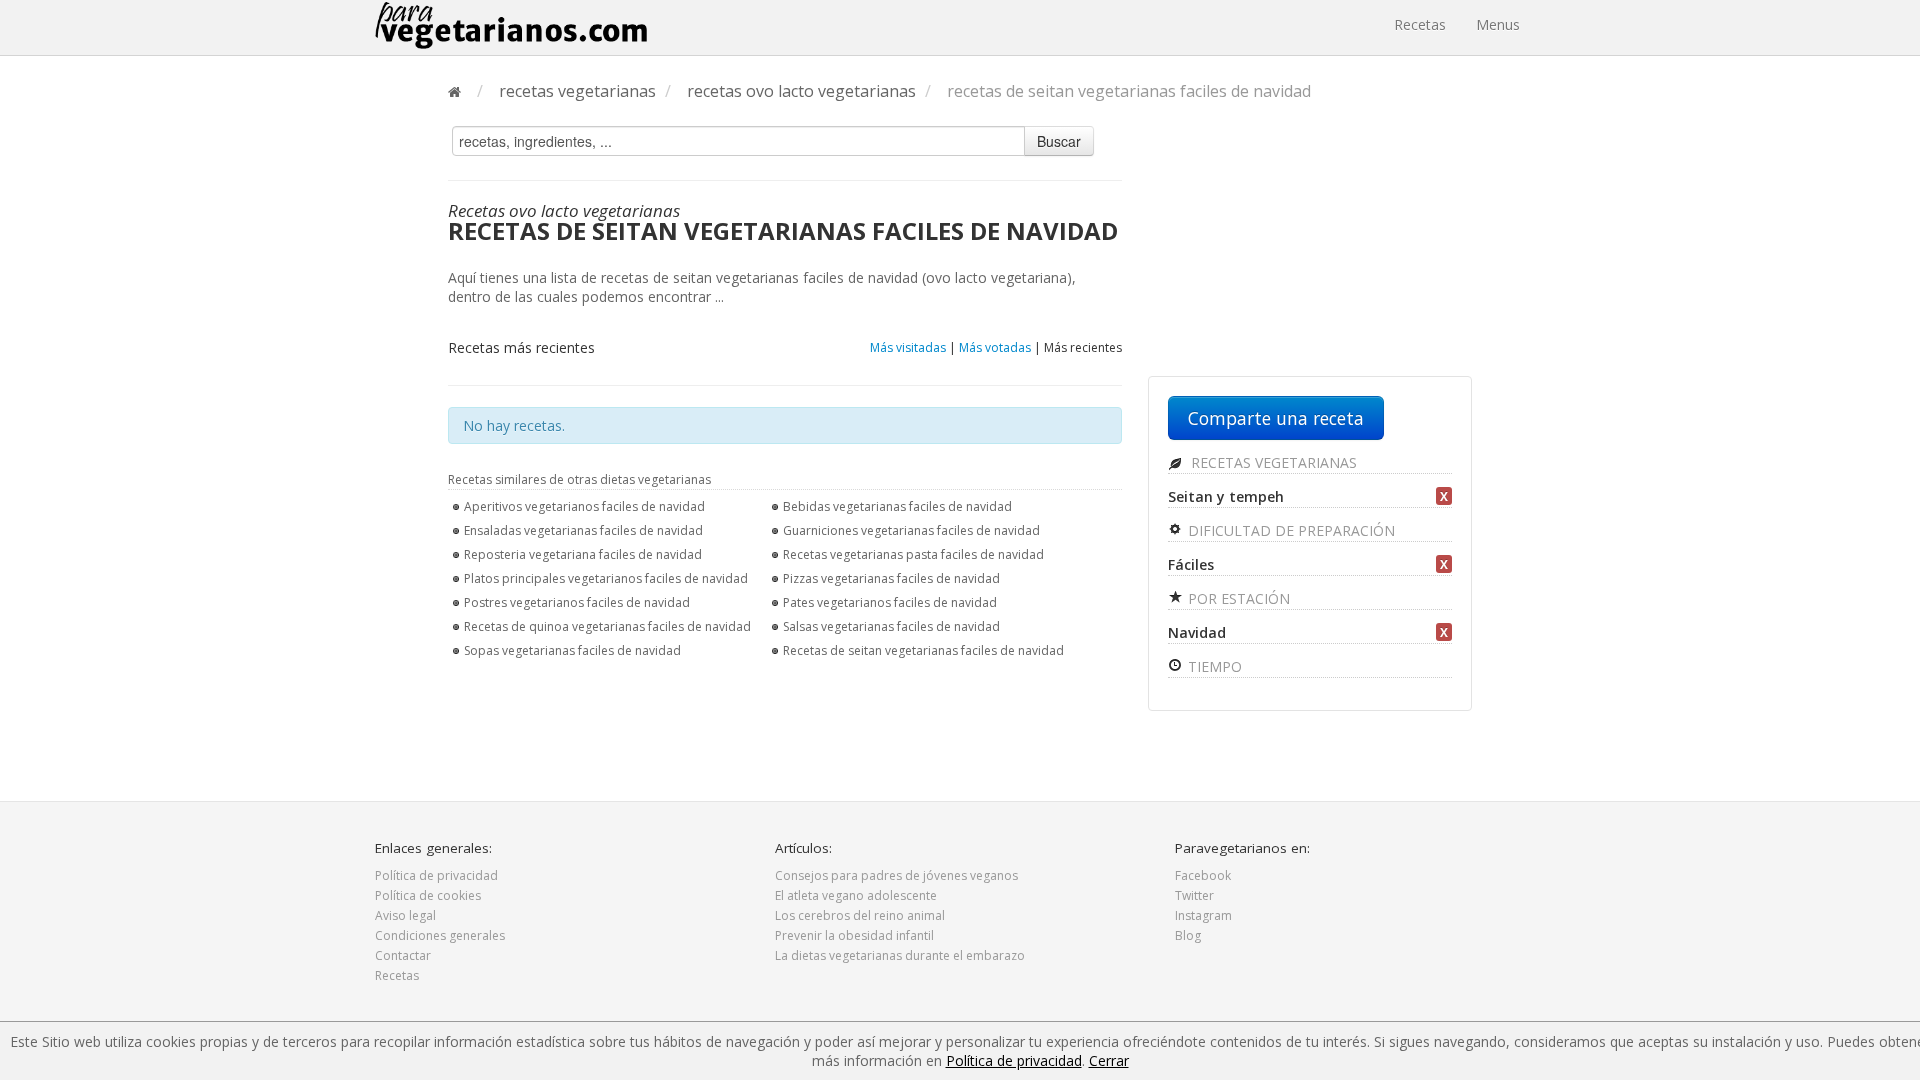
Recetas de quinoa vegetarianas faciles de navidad (607, 626)
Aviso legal (405, 915)
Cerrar (1109, 1060)
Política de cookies (428, 895)
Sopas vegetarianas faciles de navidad (572, 650)
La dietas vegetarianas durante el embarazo (900, 955)
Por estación (1237, 598)
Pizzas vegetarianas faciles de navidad (891, 578)
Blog (1188, 935)
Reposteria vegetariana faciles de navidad (583, 554)
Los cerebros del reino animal (860, 915)
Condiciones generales (440, 935)
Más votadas (995, 347)
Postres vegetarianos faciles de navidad (577, 602)
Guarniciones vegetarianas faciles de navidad (911, 530)
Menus (1498, 24)
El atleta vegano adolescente (856, 895)
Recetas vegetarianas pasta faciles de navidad (913, 554)
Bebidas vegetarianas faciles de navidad (897, 506)
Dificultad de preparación (1289, 530)
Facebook (1203, 875)
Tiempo (1213, 666)
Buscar (1059, 141)
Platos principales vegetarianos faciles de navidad (606, 578)
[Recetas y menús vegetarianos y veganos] (511, 25)
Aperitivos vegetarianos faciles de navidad (584, 506)
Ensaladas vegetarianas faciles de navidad (583, 530)
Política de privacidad (436, 875)
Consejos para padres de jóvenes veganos (896, 875)
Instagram (1203, 915)
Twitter (1194, 895)
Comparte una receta (1276, 418)
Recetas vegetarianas (1272, 462)
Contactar (403, 955)
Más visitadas (908, 347)
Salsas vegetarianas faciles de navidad (891, 626)
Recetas (1420, 24)
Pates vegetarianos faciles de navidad (890, 602)
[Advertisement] (1310, 247)
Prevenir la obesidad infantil (854, 935)
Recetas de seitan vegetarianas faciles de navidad (923, 650)
